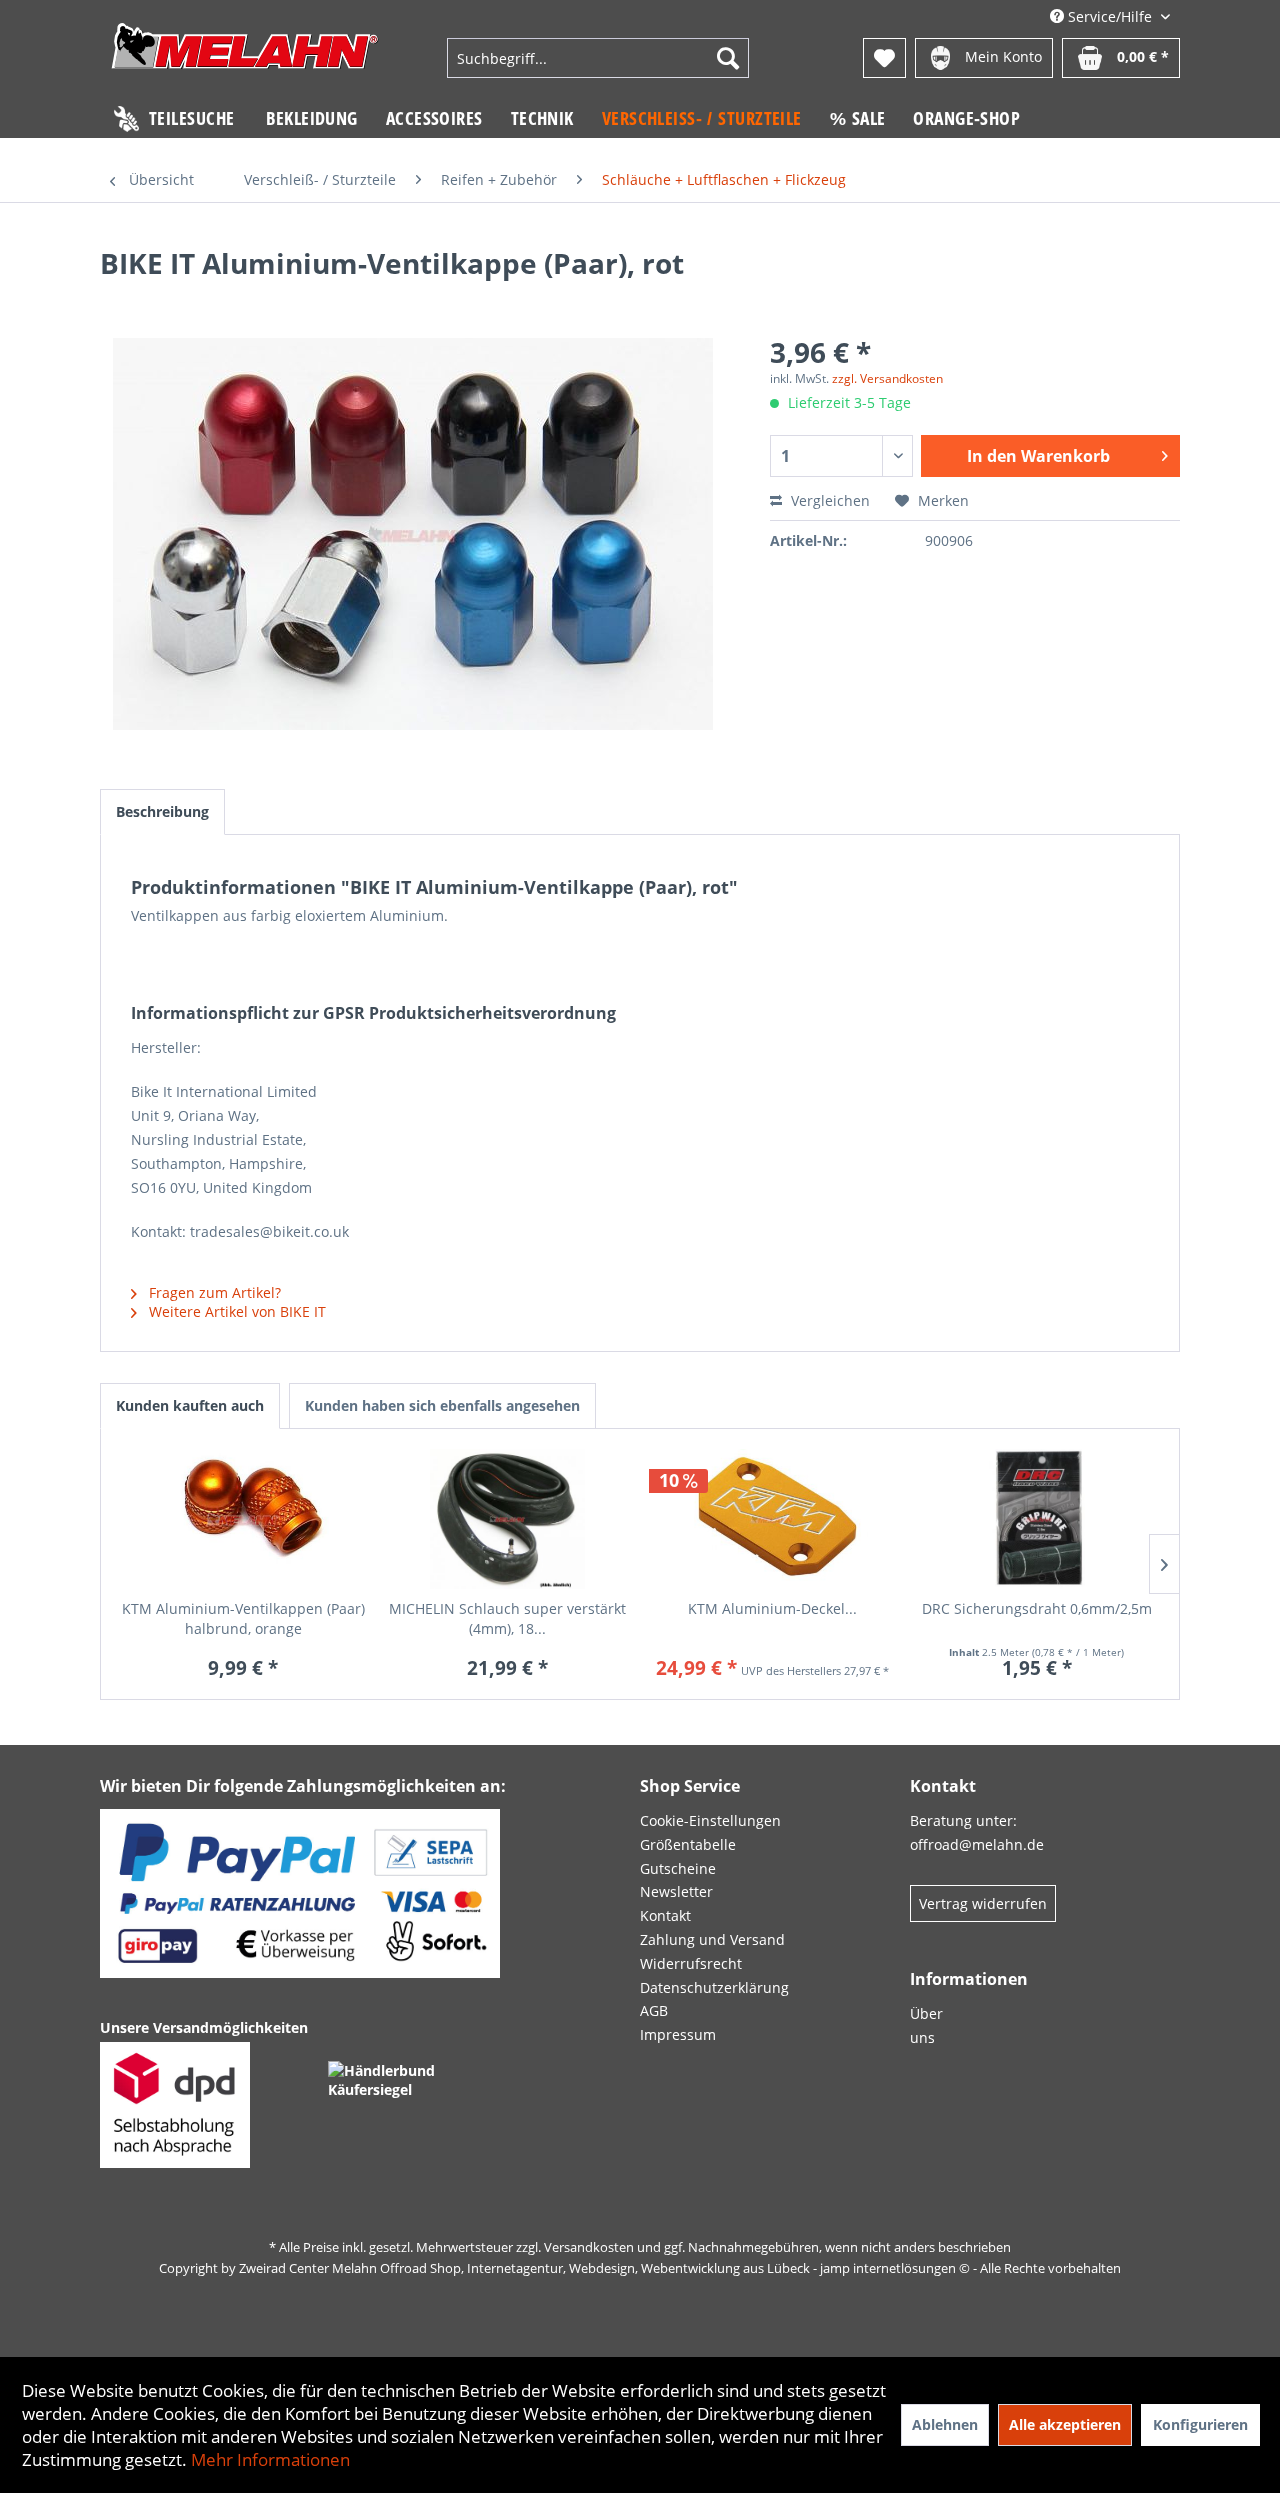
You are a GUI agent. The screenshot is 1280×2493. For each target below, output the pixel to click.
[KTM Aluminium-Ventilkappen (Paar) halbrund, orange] (243, 1519)
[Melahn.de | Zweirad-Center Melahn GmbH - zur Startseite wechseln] (245, 60)
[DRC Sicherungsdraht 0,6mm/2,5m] (1037, 1519)
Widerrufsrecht (691, 1963)
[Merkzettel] (884, 58)
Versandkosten (589, 2247)
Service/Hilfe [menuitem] (1110, 16)
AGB (654, 2010)
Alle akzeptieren (1065, 2424)
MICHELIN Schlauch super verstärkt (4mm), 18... (507, 1618)
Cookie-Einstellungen (710, 1820)
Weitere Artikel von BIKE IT (235, 1311)
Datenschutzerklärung (714, 1987)
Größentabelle (688, 1844)
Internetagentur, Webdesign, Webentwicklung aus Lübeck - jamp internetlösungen (711, 2268)
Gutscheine (678, 1868)
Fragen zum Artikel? (213, 1292)
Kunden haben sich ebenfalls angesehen (442, 1405)
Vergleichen (828, 500)
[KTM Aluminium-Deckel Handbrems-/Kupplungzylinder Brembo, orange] (772, 1519)
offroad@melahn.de (977, 1844)
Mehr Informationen (270, 2459)
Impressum (678, 2034)
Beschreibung (162, 811)
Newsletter (676, 1891)
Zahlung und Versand (712, 1939)
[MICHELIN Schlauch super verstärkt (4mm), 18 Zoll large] (508, 1519)
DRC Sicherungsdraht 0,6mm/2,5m (1037, 1608)
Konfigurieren (1200, 2424)
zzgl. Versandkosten (887, 378)
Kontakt (665, 1915)
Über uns (926, 2025)
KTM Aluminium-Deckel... (772, 1608)
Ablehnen (945, 2424)
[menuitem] (598, 58)
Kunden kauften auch (190, 1405)
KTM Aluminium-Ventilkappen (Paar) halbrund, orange (243, 1618)
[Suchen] (728, 58)
